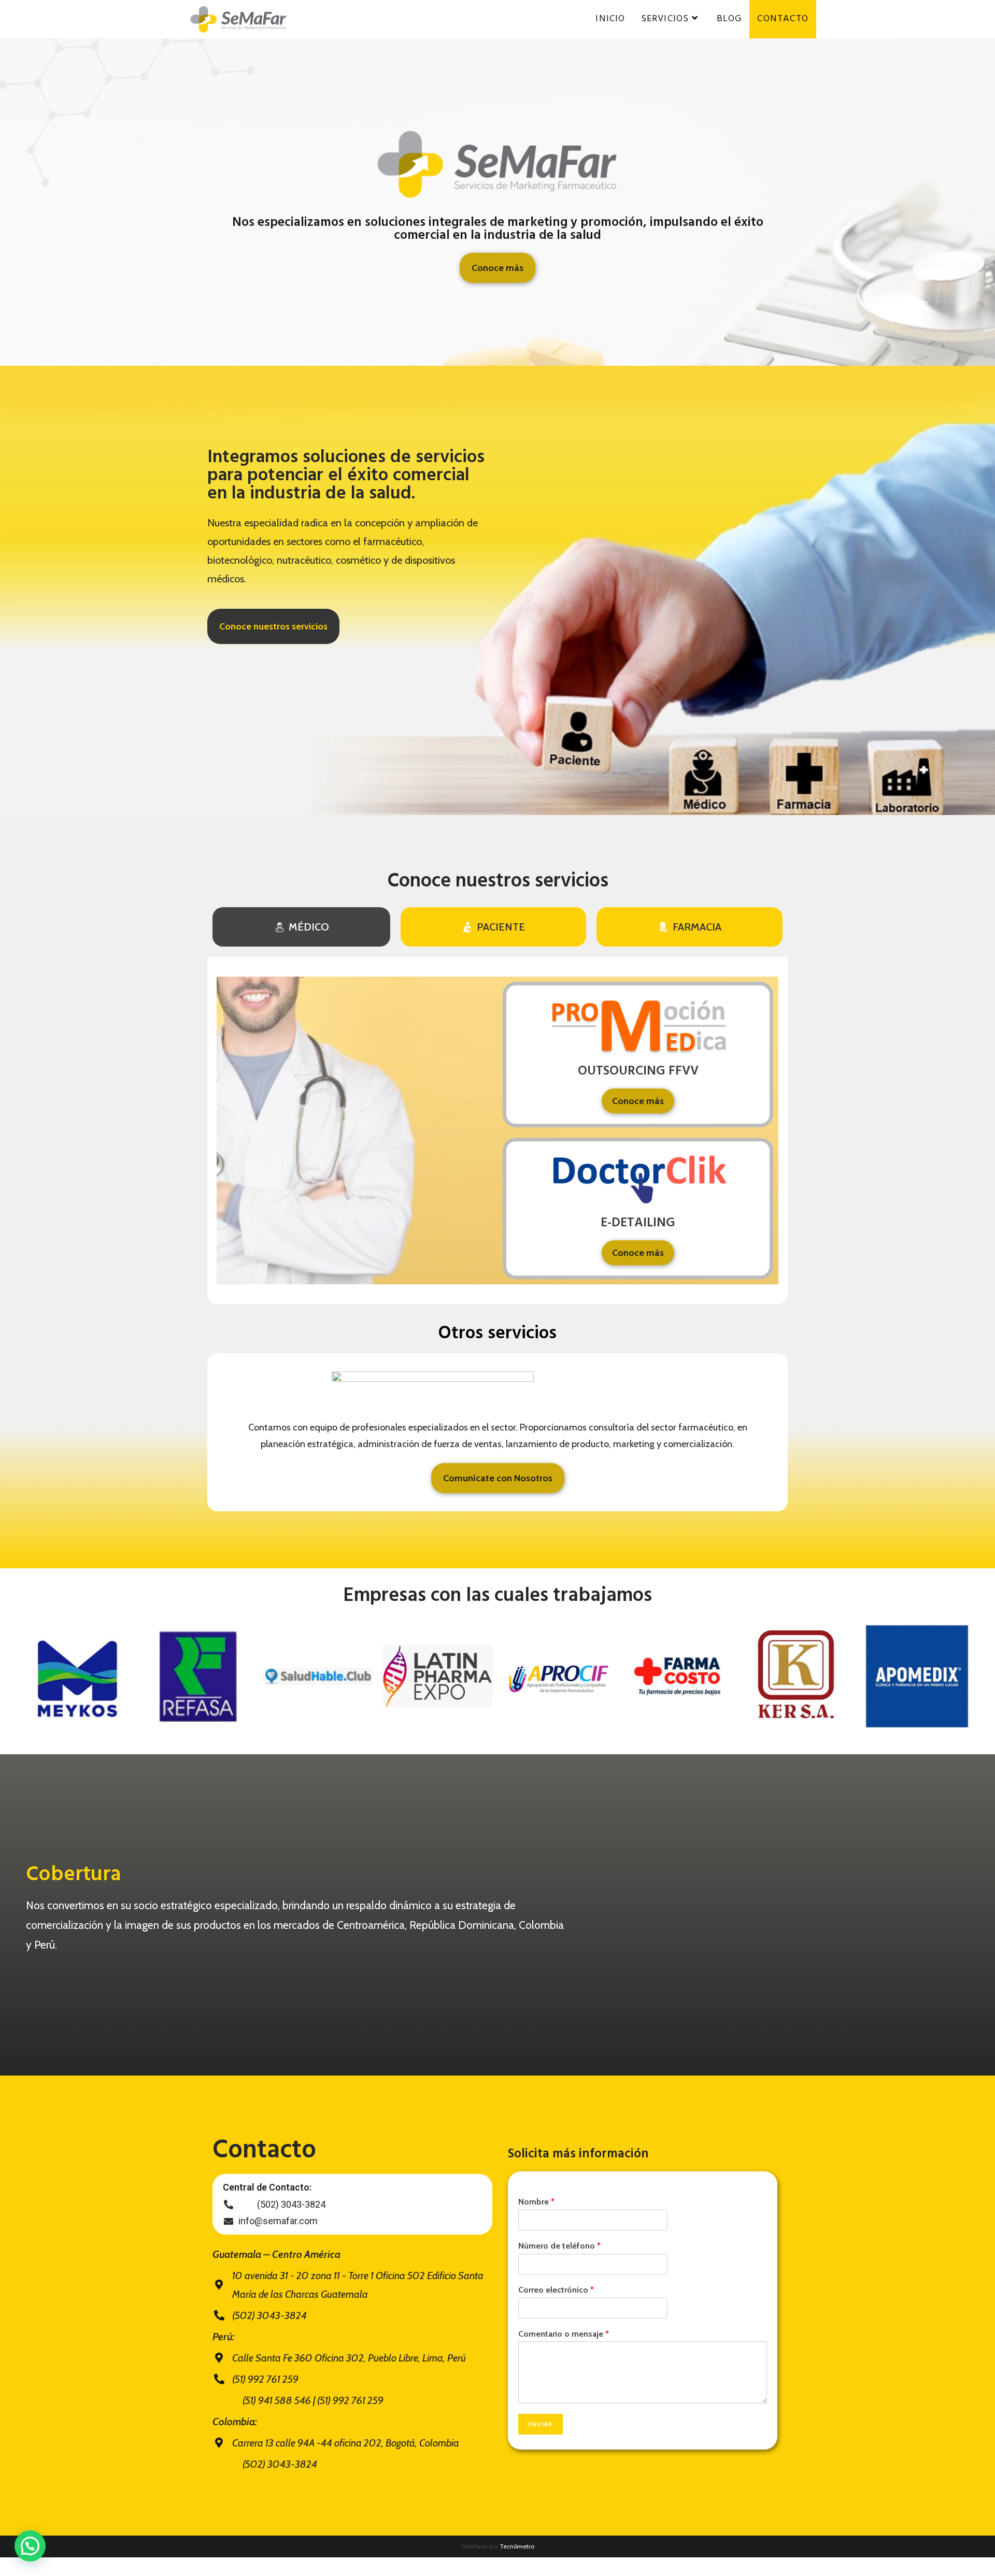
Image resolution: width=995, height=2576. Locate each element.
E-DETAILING (638, 1223)
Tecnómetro (517, 2546)
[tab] (301, 927)
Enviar (541, 2424)
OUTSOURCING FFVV (638, 1071)
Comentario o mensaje (564, 2334)
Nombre (536, 2202)
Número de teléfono (559, 2246)
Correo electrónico (556, 2290)
